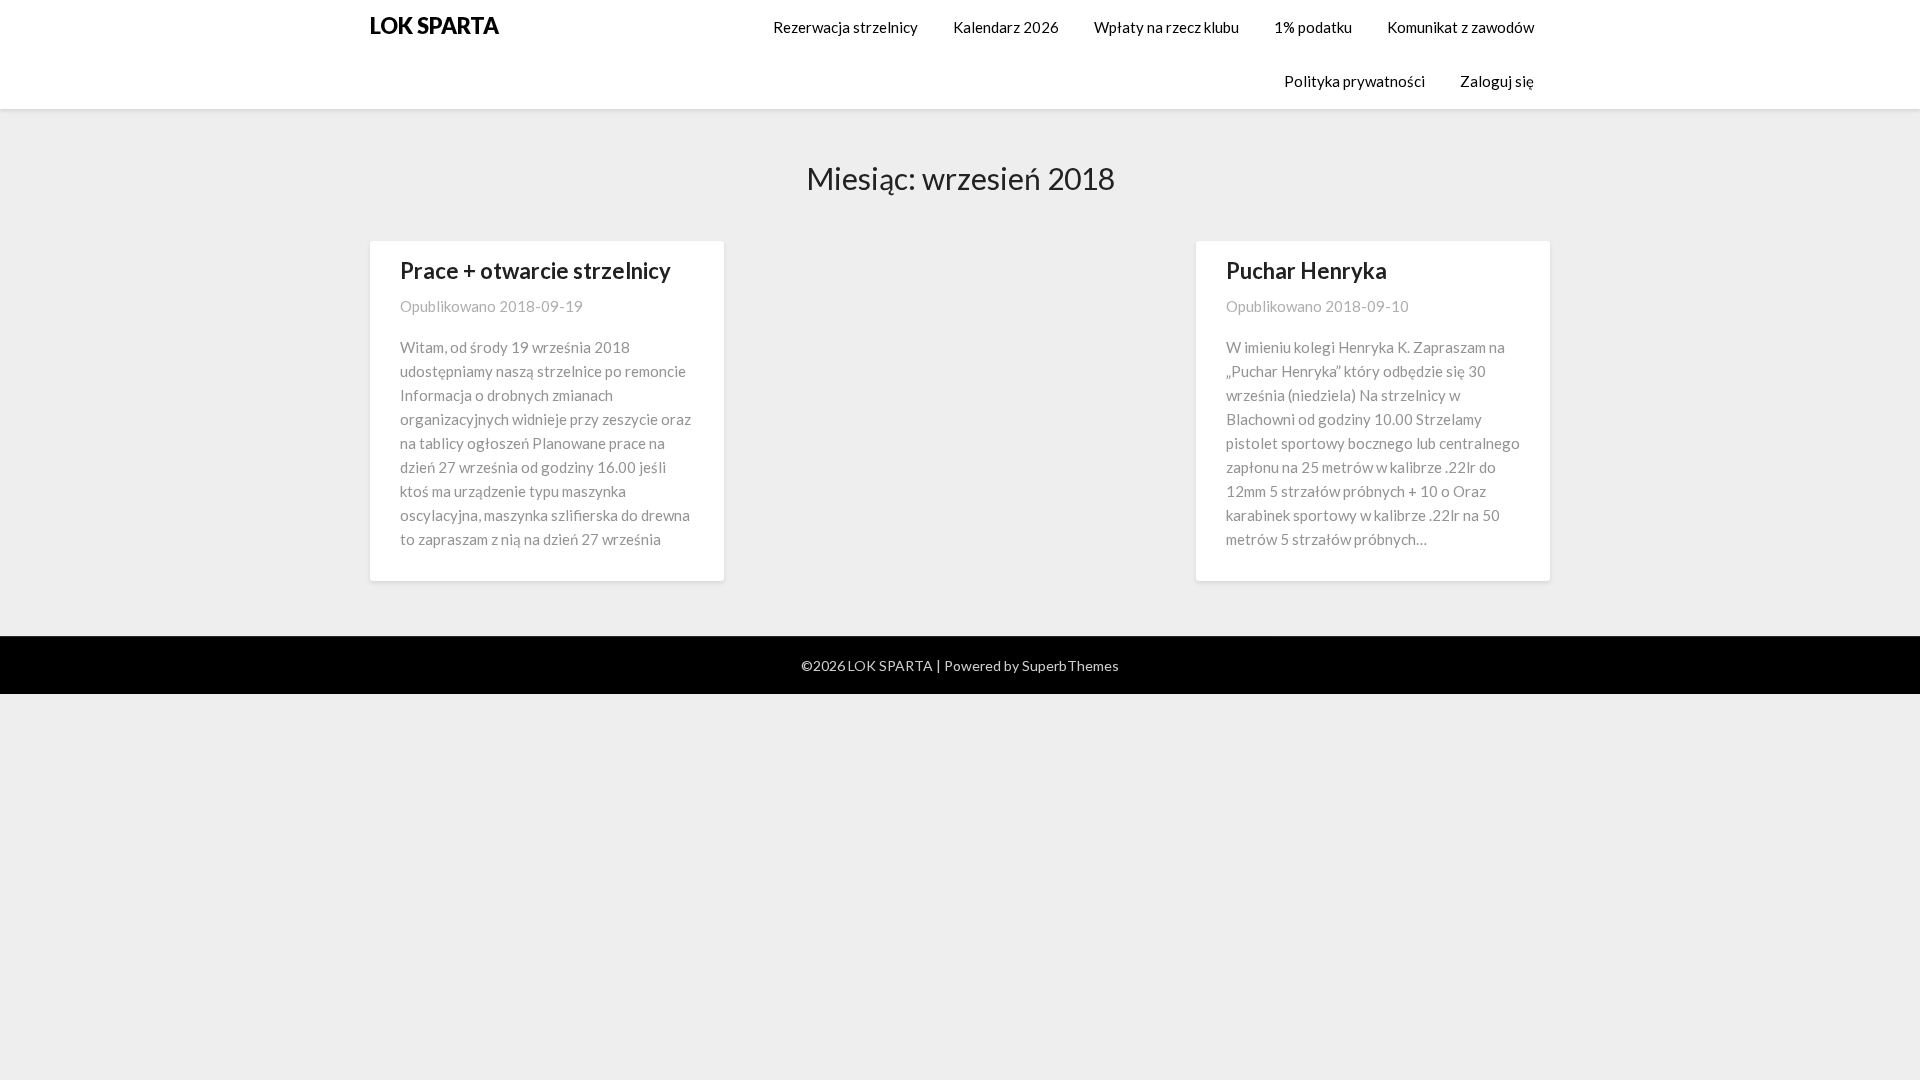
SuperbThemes (1070, 665)
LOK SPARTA (434, 25)
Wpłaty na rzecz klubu (1166, 27)
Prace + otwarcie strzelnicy (535, 270)
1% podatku (1313, 27)
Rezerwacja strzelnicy (845, 27)
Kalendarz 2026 (1006, 27)
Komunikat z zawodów (1460, 27)
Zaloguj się (1497, 81)
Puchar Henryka (1306, 270)
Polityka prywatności (1354, 81)
